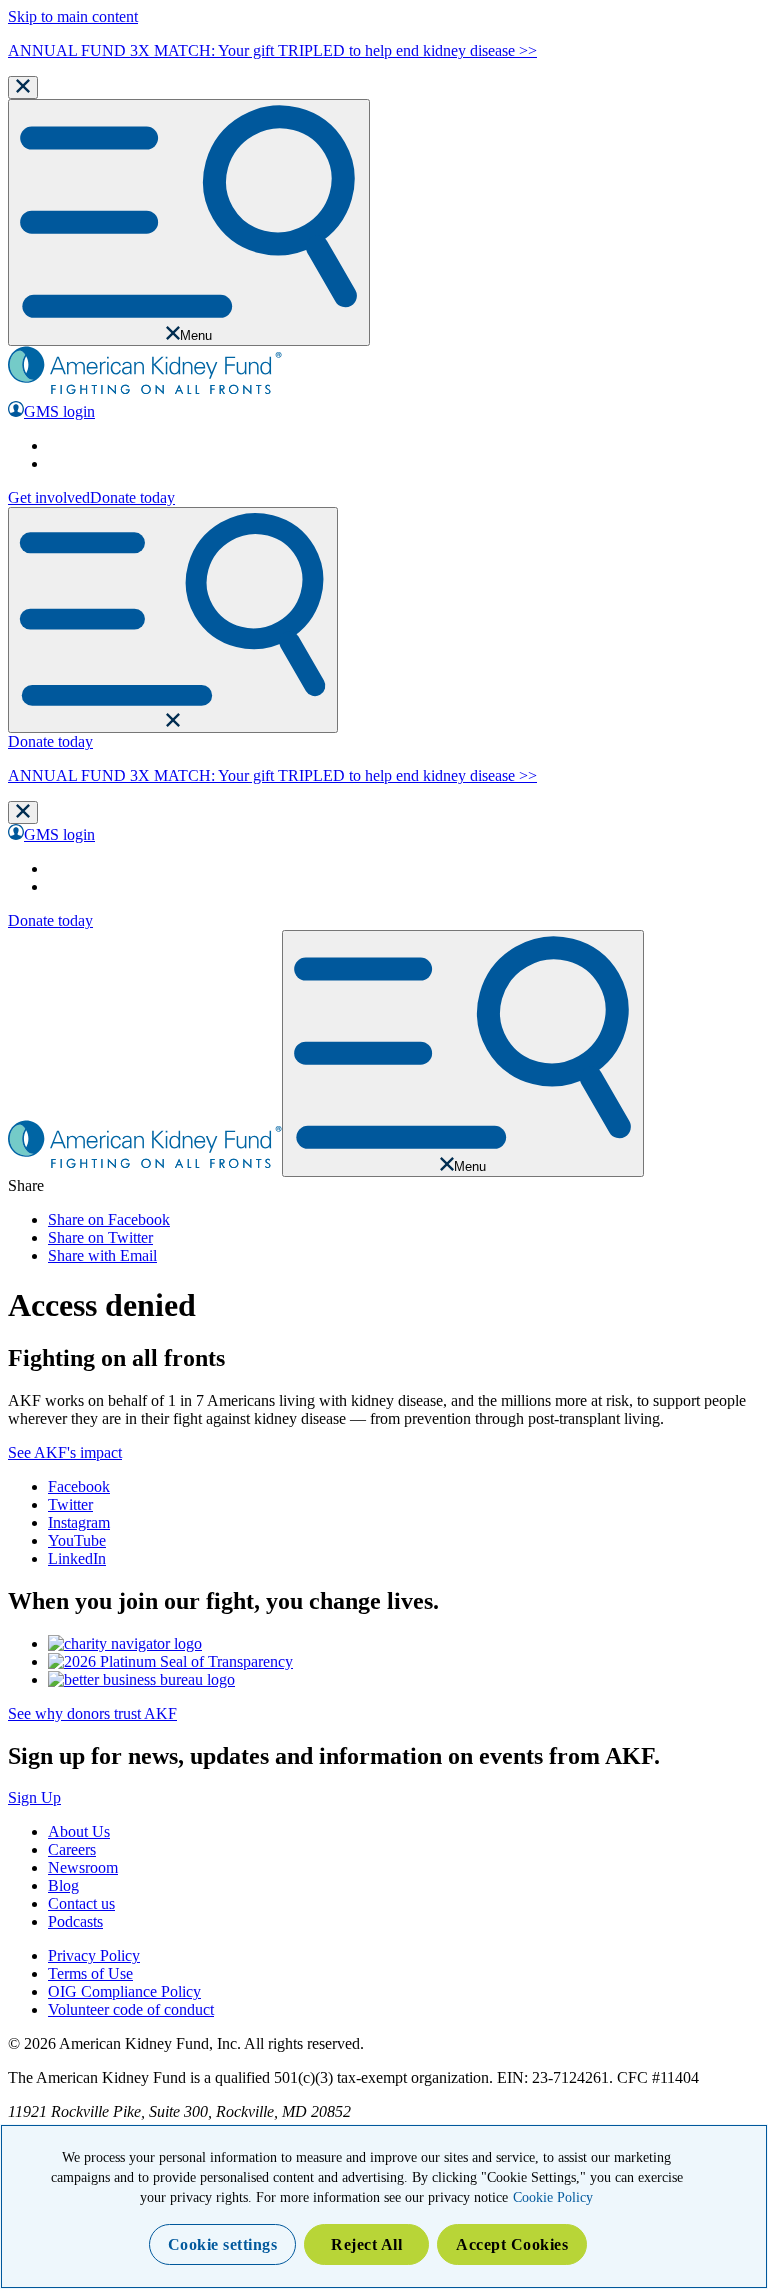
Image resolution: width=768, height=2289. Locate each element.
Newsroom (83, 1867)
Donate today (132, 497)
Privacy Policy (94, 1955)
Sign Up (34, 1797)
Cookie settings (223, 2244)
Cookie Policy (553, 2197)
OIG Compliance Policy (124, 1991)
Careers (72, 1849)
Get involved (49, 497)
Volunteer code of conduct (131, 2009)
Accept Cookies (512, 2244)
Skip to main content (73, 16)
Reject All (366, 2244)
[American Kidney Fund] (145, 391)
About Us (79, 1831)
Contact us (81, 1903)
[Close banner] (23, 87)
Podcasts (75, 1921)
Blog (63, 1885)
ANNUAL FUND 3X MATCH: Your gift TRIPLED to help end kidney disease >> (272, 50)
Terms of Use (90, 1973)
